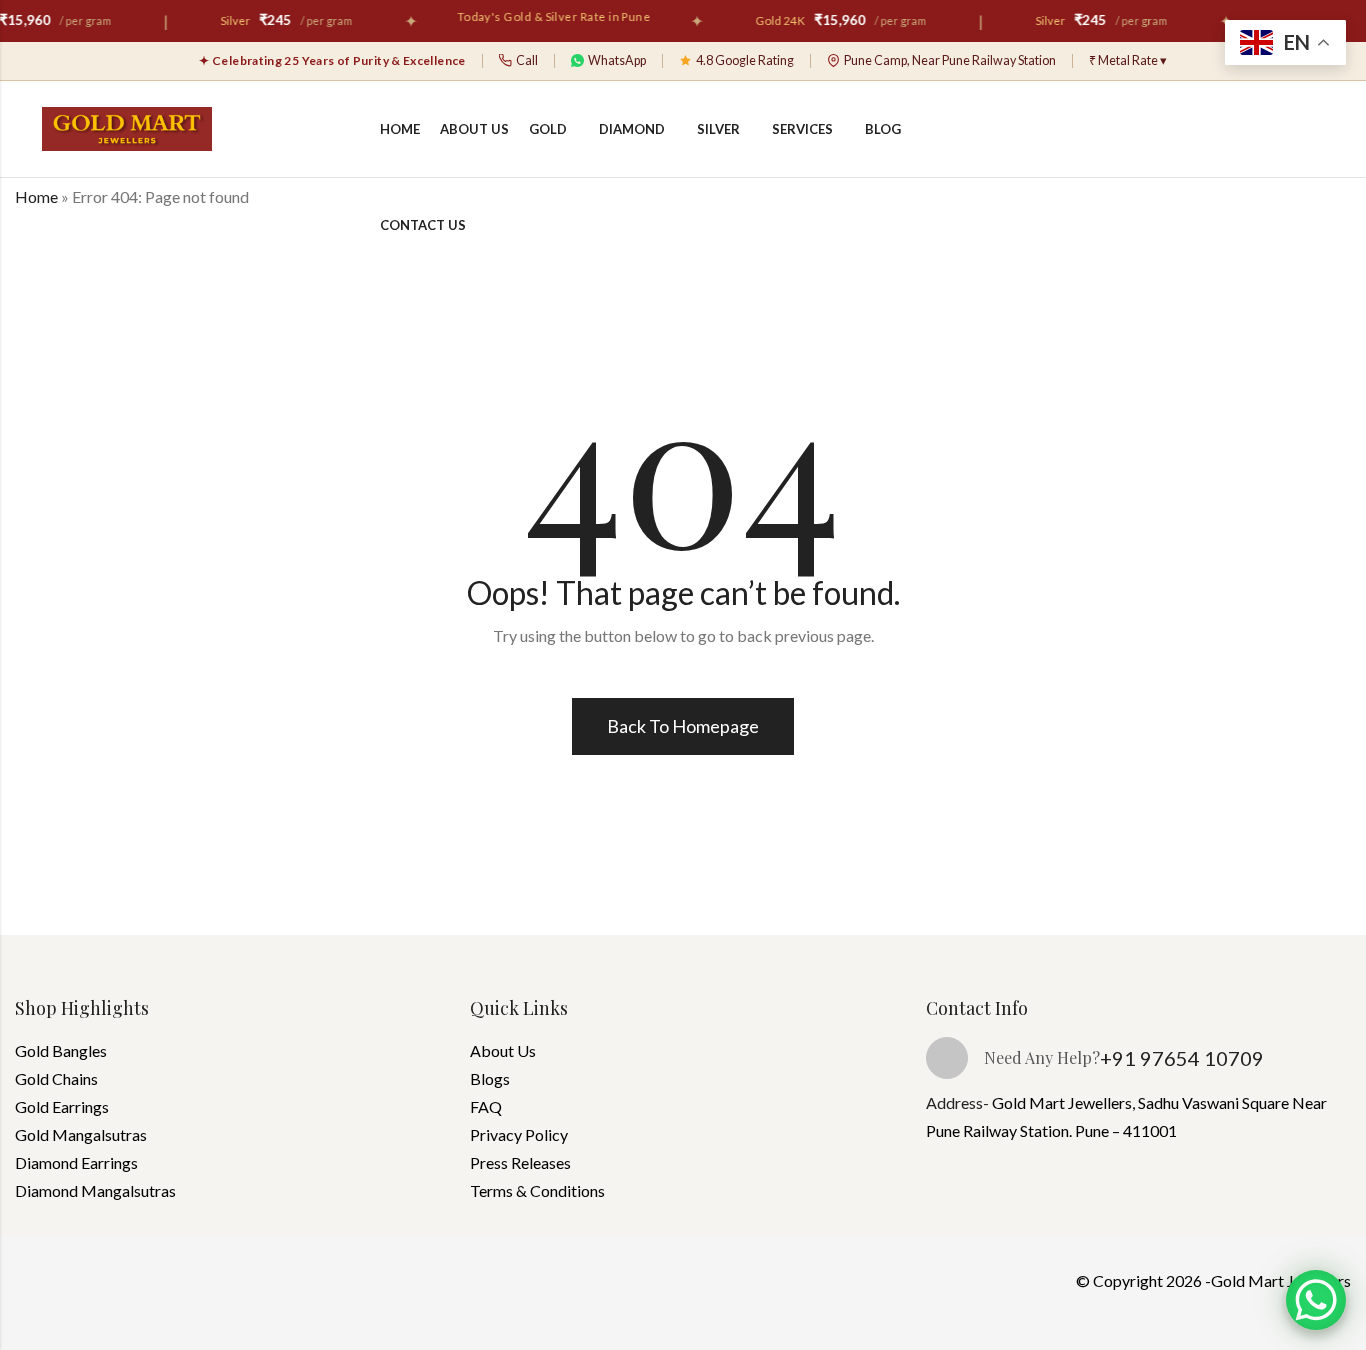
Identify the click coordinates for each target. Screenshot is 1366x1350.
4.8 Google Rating (745, 60)
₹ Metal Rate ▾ (1128, 60)
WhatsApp (617, 60)
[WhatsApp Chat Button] (1316, 1300)
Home (36, 196)
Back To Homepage (683, 726)
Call (527, 60)
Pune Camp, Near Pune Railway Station (950, 60)
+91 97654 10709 (1182, 1058)
